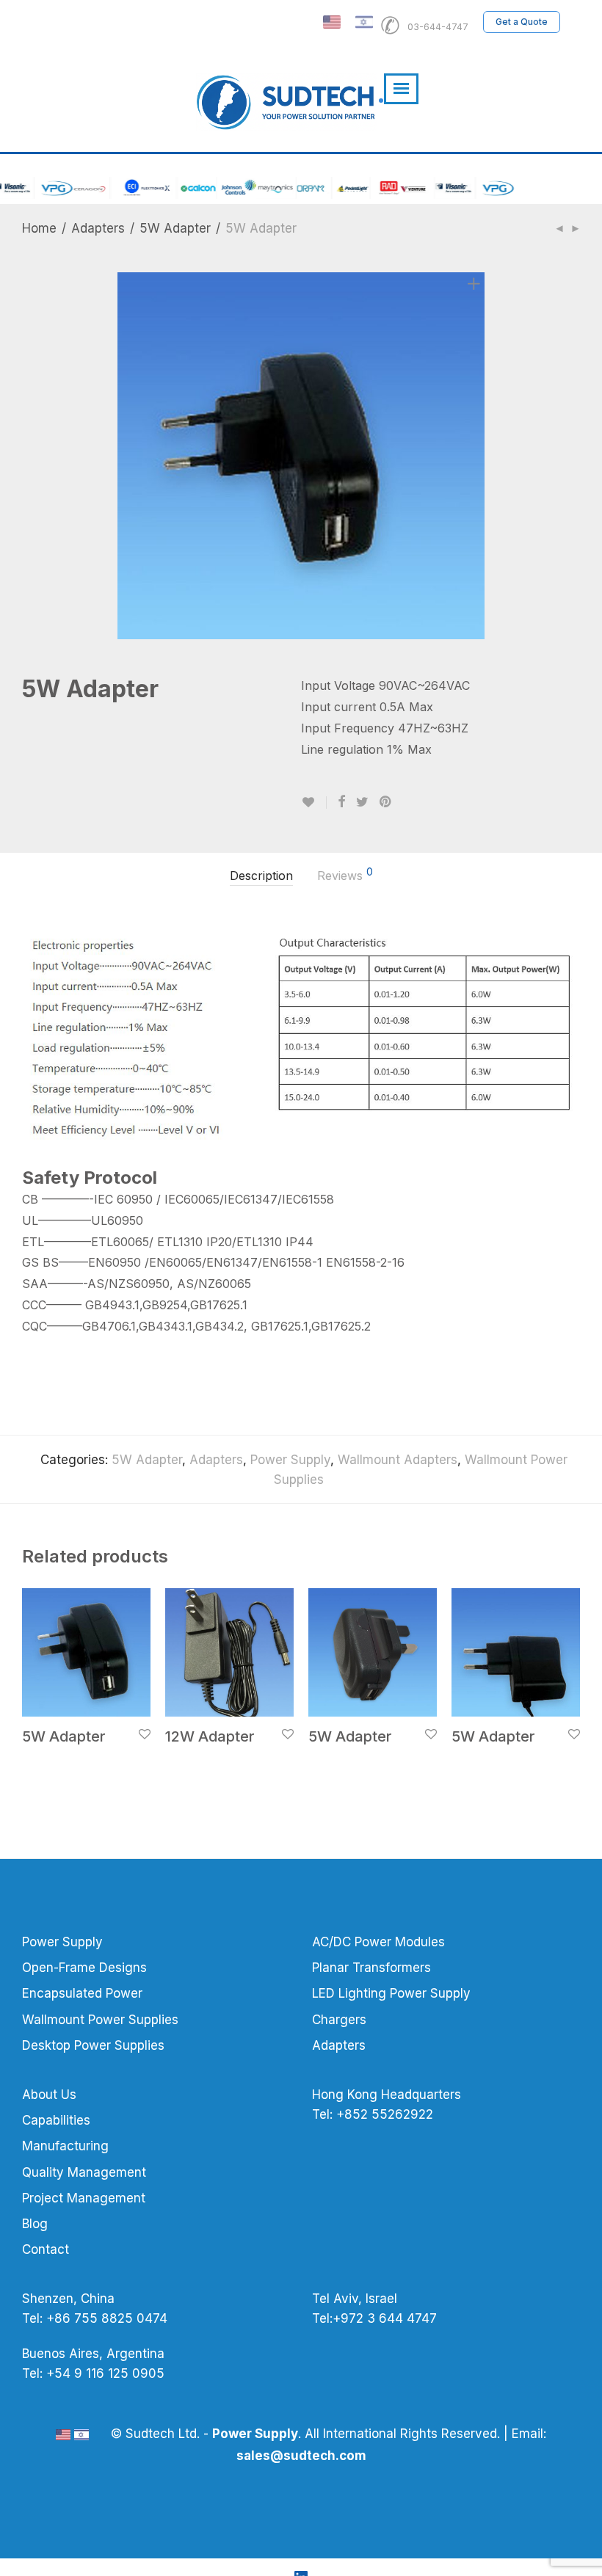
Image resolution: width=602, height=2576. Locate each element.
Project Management (84, 2198)
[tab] (261, 876)
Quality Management (84, 2172)
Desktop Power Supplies (93, 2045)
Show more (42, 1757)
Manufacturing (65, 2146)
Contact (46, 2249)
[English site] (332, 22)
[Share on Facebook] (341, 802)
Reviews (345, 875)
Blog (35, 2224)
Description (261, 876)
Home (39, 228)
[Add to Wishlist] (314, 803)
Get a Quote (522, 22)
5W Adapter (175, 228)
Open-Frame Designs (84, 1968)
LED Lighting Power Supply (391, 1993)
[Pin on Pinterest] (386, 802)
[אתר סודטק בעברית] (364, 22)
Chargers (339, 2020)
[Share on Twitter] (362, 802)
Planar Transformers (371, 1968)
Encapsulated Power (82, 1993)
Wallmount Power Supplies (100, 2020)
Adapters (98, 228)
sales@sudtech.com (301, 2456)
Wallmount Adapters (398, 1460)
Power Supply (290, 1460)
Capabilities (56, 2120)
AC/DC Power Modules (378, 1942)
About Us (49, 2095)
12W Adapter (210, 1736)
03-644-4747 (428, 22)
